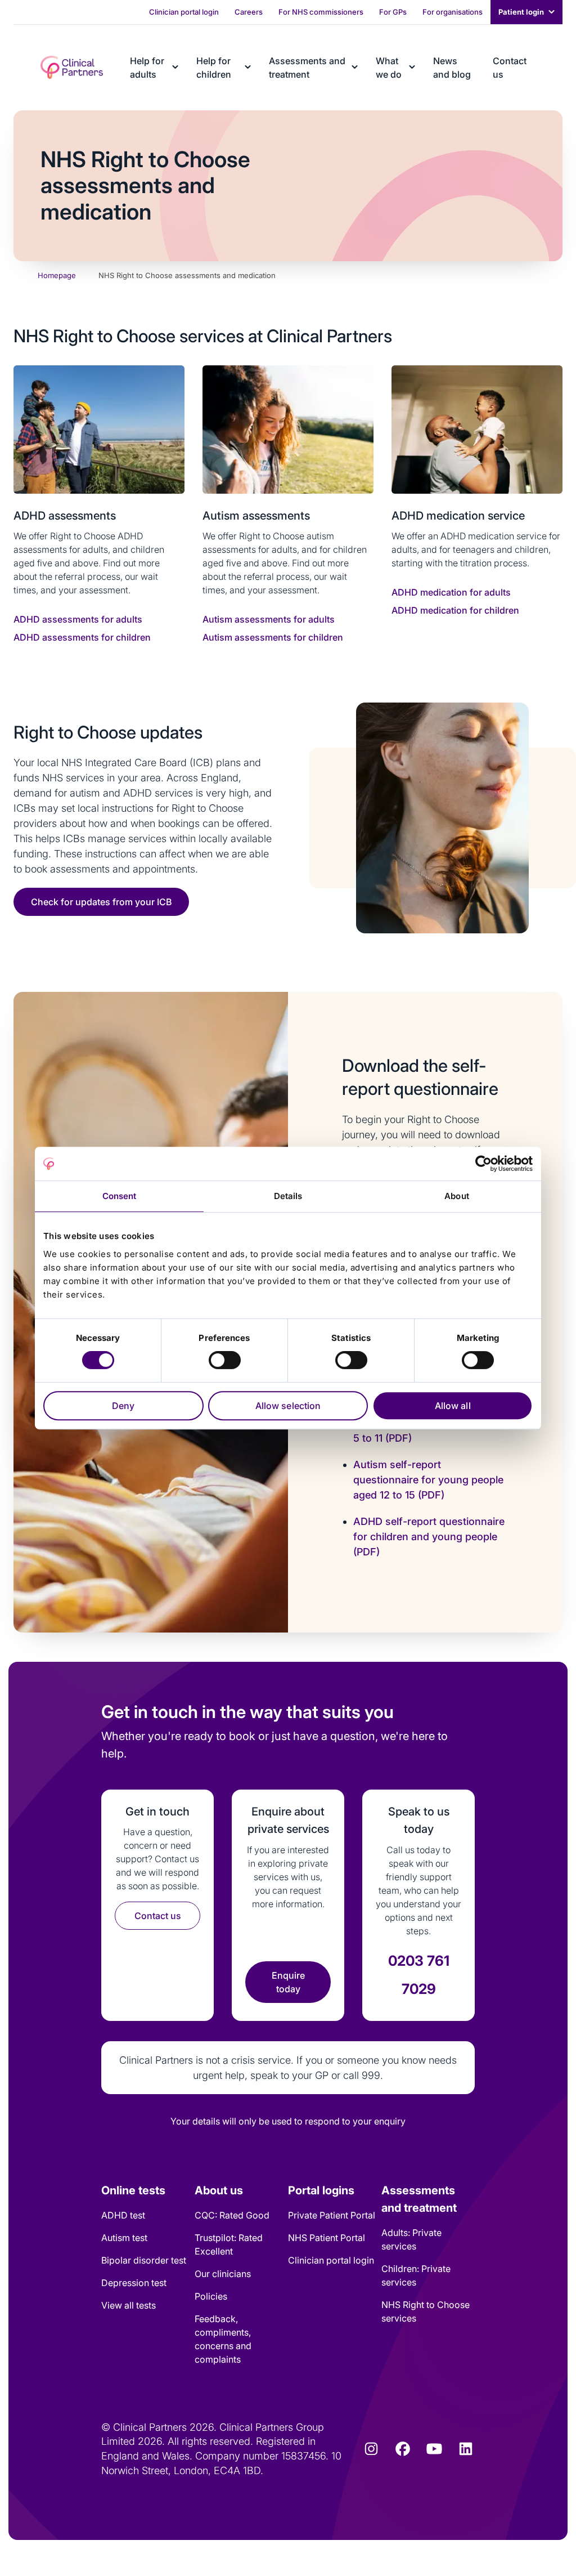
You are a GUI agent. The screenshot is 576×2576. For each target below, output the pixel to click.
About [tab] (457, 1196)
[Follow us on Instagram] (371, 2449)
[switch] (225, 1360)
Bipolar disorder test (144, 2260)
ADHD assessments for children (82, 637)
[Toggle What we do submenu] (412, 67)
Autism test (124, 2238)
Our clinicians (223, 2274)
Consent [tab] (120, 1196)
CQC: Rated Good (232, 2215)
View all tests (129, 2305)
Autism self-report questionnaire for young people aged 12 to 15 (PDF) (428, 1480)
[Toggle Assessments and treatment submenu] (355, 67)
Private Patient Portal (332, 2215)
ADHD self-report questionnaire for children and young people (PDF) (429, 1537)
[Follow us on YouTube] (434, 2449)
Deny (123, 1406)
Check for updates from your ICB (101, 902)
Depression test (134, 2283)
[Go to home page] (72, 67)
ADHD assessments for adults (78, 619)
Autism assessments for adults (269, 619)
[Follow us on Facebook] (403, 2449)
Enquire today (288, 1982)
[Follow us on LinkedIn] (466, 2449)
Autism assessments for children (273, 637)
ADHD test (123, 2215)
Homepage (57, 275)
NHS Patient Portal (327, 2238)
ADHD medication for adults (451, 592)
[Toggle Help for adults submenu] (175, 67)
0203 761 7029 (419, 1975)
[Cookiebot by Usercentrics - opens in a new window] (483, 1164)
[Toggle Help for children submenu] (248, 67)
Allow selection (288, 1406)
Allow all (453, 1406)
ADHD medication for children (455, 610)
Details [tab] (288, 1196)
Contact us (158, 1916)
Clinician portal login (331, 2260)
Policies (211, 2296)
